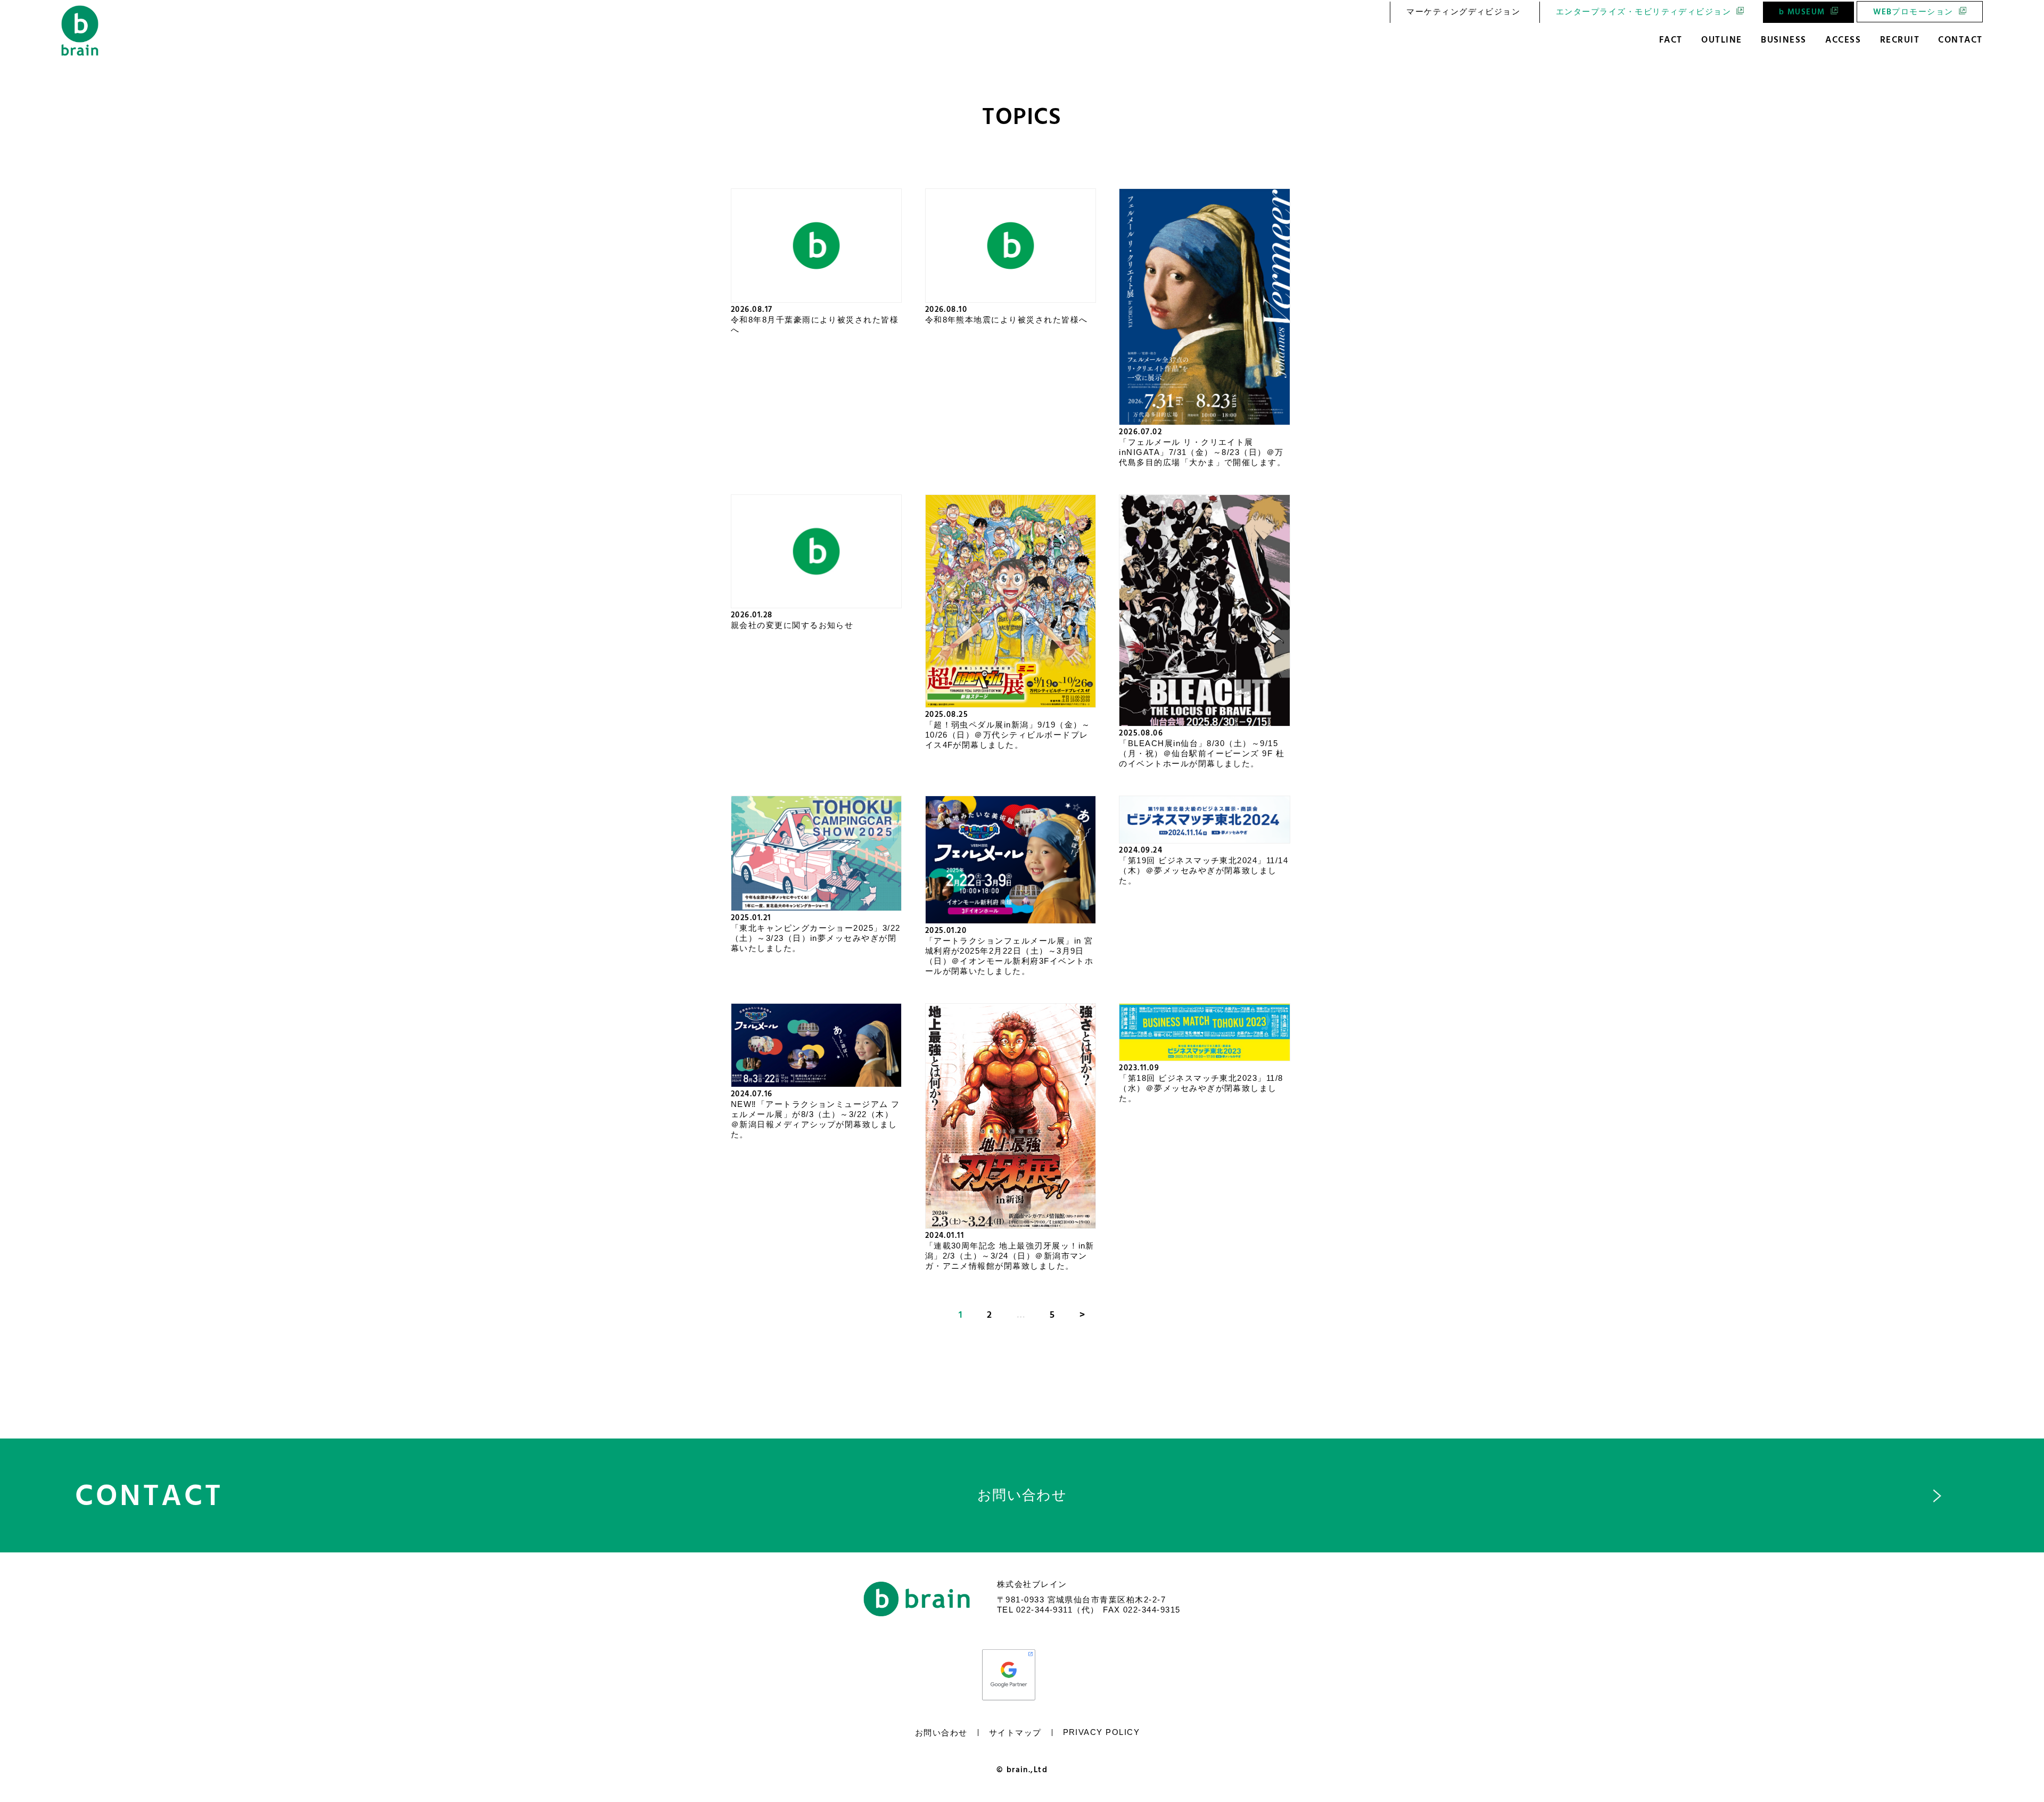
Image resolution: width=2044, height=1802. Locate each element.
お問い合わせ (941, 1733)
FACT (1671, 40)
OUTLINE (1721, 40)
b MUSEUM (1802, 12)
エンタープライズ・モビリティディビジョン (1643, 12)
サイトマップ (1015, 1733)
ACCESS (1843, 40)
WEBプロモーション (1913, 12)
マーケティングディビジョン (1463, 12)
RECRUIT (1900, 40)
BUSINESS (1784, 40)
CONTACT (1960, 40)
